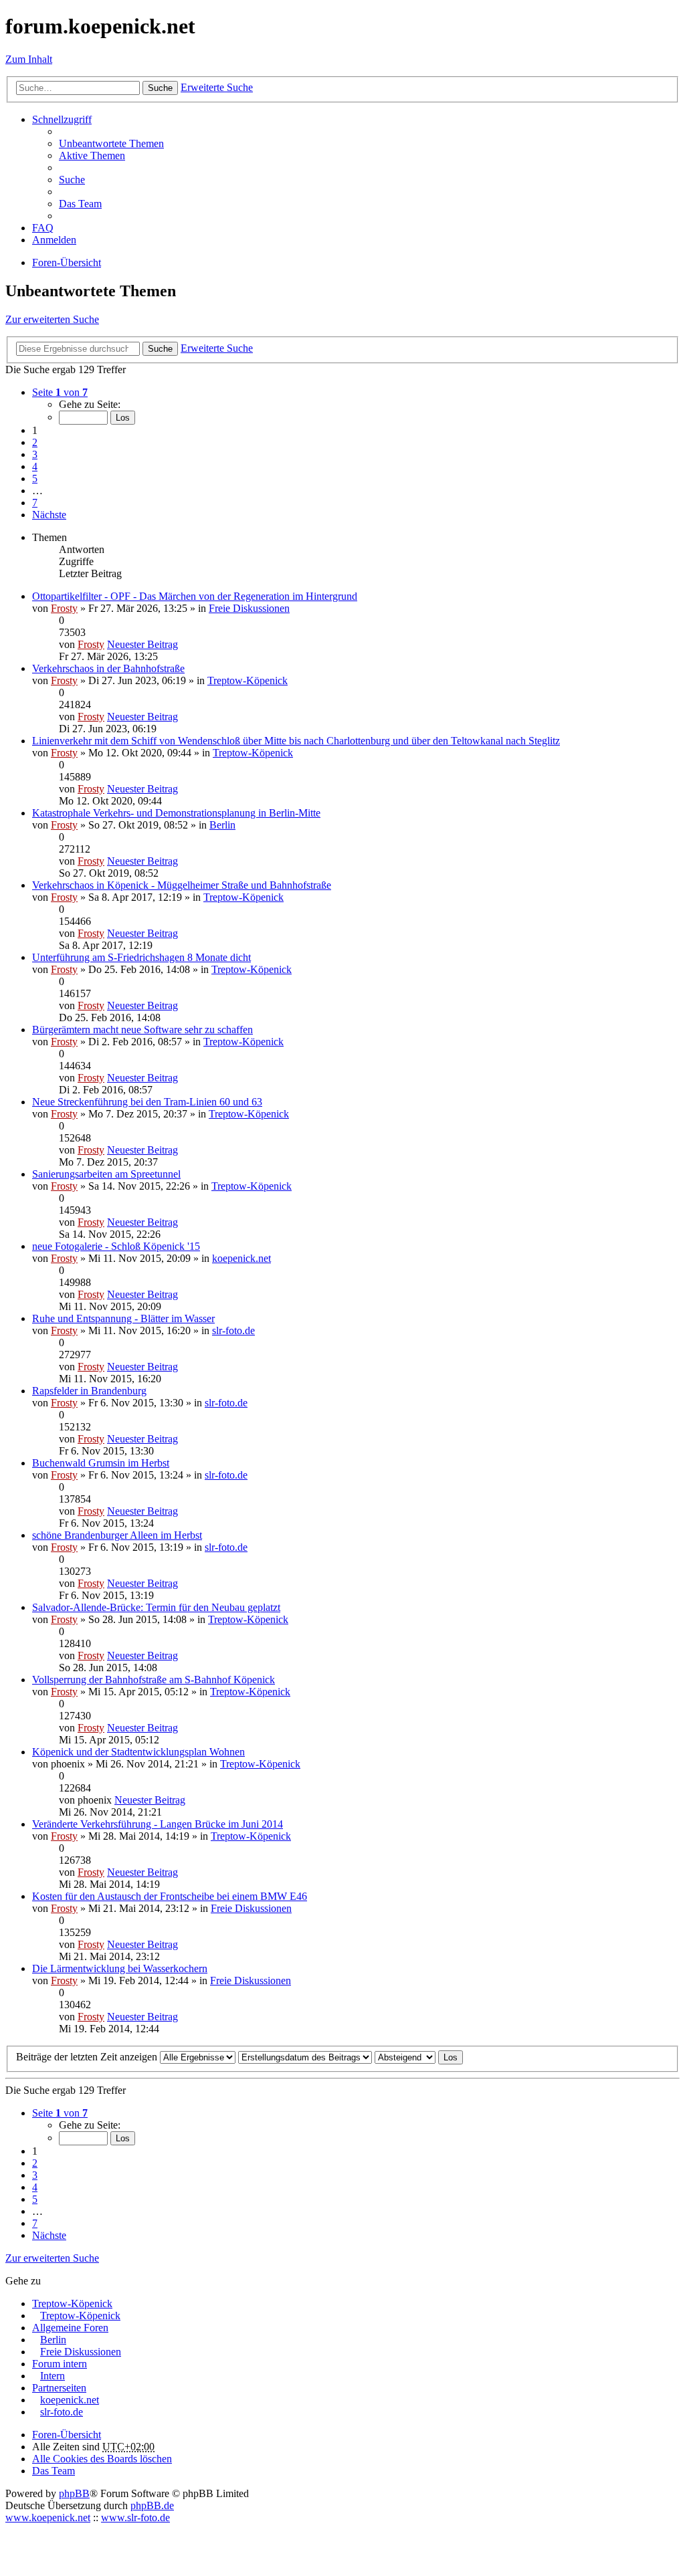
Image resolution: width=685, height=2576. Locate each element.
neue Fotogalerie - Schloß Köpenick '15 (116, 1246)
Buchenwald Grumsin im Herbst (101, 1463)
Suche (160, 88)
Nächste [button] (49, 515)
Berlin (222, 825)
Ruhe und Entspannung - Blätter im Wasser (123, 1318)
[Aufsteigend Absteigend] (405, 2057)
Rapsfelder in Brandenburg (89, 1391)
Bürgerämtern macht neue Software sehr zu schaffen (142, 1030)
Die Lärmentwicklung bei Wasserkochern (120, 1968)
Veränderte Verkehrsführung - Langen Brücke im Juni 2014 (158, 1824)
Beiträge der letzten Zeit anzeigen (88, 2057)
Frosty (64, 608)
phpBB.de (152, 2505)
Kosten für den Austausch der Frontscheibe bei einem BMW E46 (170, 1896)
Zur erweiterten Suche (52, 319)
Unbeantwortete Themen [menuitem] (111, 143)
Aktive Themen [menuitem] (92, 155)
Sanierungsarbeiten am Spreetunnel (106, 1174)
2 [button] (35, 442)
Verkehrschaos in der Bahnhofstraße (108, 668)
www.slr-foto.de (135, 2517)
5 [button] (35, 478)
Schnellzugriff (62, 119)
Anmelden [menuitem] (54, 240)
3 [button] (35, 454)
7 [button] (35, 503)
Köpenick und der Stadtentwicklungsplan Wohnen (138, 1752)
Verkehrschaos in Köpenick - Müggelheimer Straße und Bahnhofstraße (182, 885)
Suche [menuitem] (72, 180)
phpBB (74, 2493)
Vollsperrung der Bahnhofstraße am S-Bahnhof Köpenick (154, 1680)
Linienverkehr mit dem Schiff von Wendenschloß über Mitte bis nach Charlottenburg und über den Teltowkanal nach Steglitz (296, 741)
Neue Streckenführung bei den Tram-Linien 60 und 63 (147, 1102)
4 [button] (35, 466)
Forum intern (60, 2364)
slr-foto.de (233, 1330)
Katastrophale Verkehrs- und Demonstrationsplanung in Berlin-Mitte (176, 813)
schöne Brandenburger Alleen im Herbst (117, 1535)
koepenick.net (241, 1258)
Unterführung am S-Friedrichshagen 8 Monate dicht (141, 957)
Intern (53, 2376)
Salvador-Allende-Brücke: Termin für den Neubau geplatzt (156, 1607)
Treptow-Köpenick (248, 680)
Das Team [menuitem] (80, 204)
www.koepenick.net (48, 2517)
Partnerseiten (59, 2388)
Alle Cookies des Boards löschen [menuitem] (102, 2459)
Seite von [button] (60, 392)
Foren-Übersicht (67, 2435)
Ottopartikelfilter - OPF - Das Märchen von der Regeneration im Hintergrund (195, 596)
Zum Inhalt (29, 59)
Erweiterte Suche (217, 87)
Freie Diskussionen (249, 608)
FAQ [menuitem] (43, 228)
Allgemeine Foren (70, 2328)
